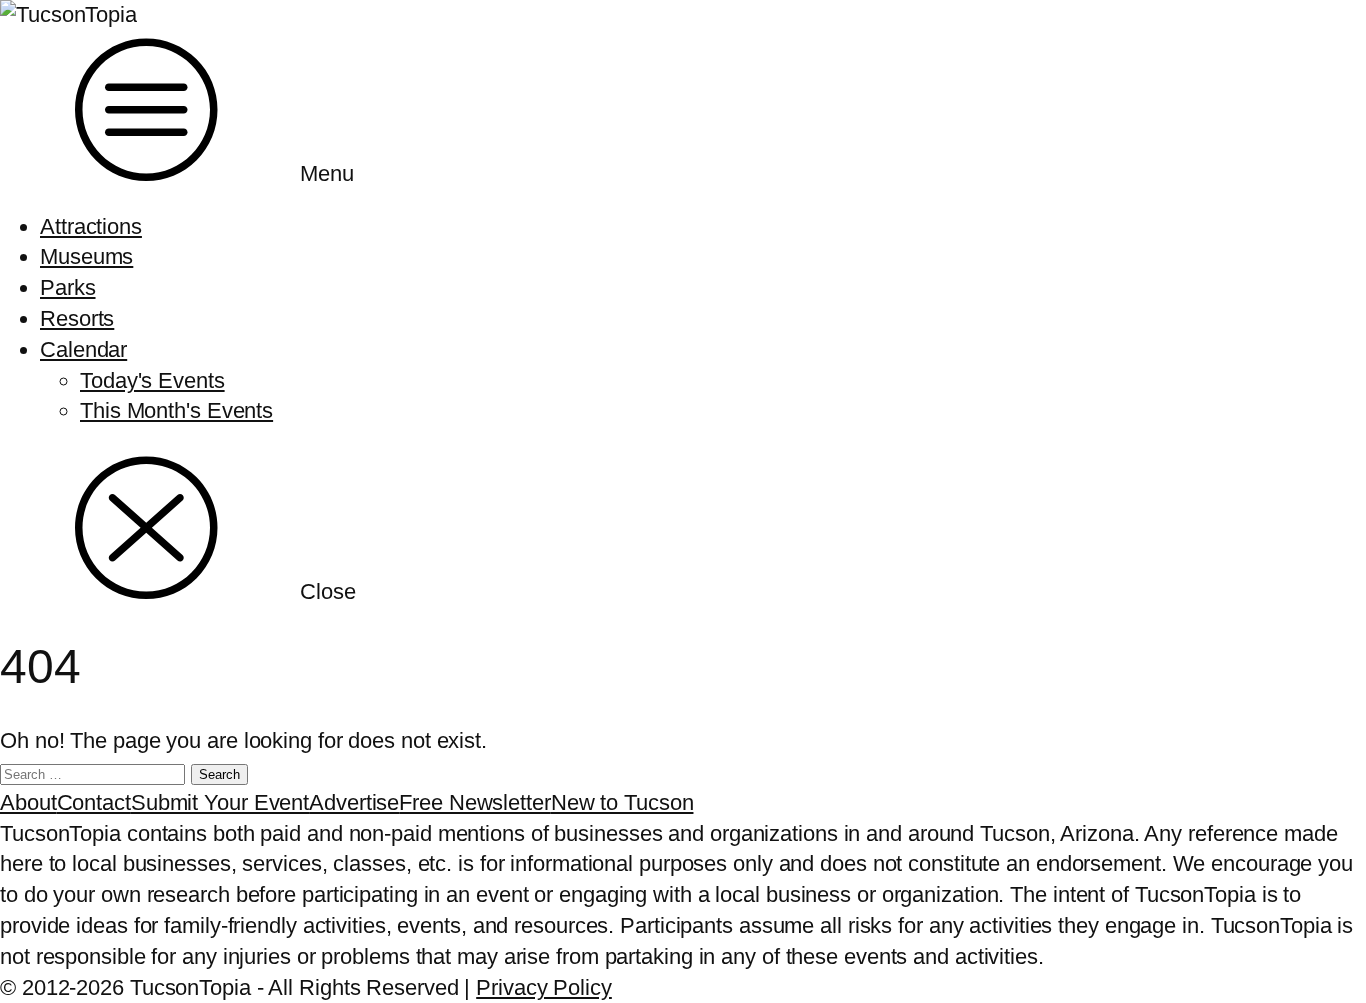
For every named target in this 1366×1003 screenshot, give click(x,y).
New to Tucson (622, 802)
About (28, 802)
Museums (86, 256)
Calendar (83, 349)
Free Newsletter (475, 802)
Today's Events (152, 380)
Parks (68, 287)
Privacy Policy (544, 987)
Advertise (354, 802)
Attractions (91, 226)
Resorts (77, 318)
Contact (94, 802)
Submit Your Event (220, 802)
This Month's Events (176, 410)
